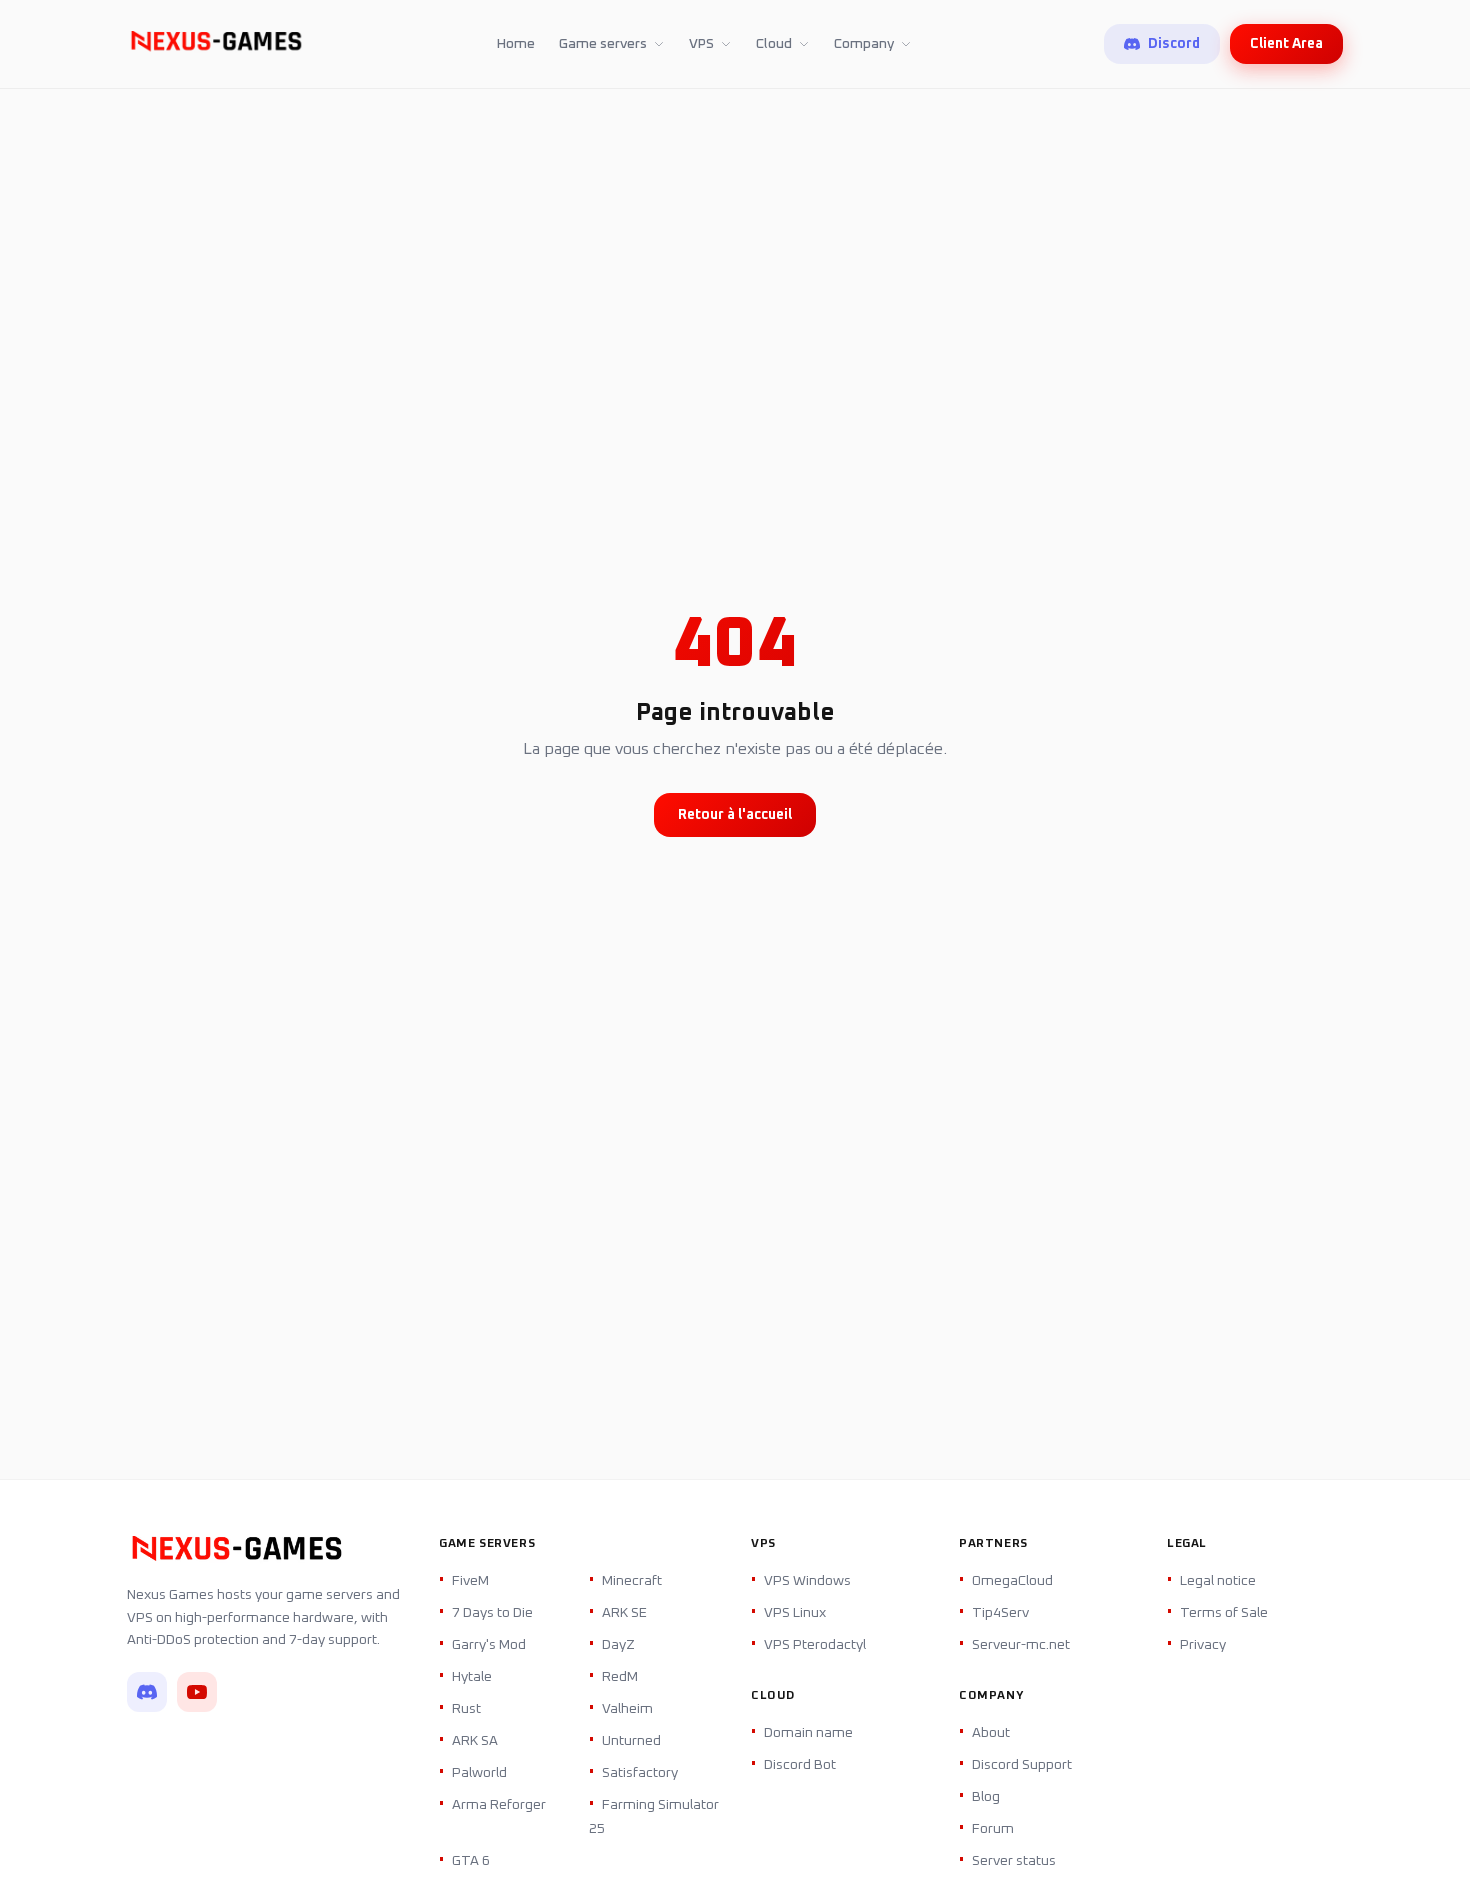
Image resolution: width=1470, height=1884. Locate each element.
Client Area (1286, 44)
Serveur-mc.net (1021, 1645)
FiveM (470, 1581)
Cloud (774, 44)
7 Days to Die (492, 1613)
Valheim (627, 1709)
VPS (701, 44)
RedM (620, 1677)
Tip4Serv (1000, 1613)
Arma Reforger (499, 1805)
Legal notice (1218, 1581)
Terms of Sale (1224, 1613)
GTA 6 (471, 1861)
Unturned (631, 1741)
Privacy (1203, 1645)
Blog (986, 1797)
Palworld (479, 1773)
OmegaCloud (1012, 1581)
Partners (993, 1544)
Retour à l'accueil (735, 815)
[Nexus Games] (216, 44)
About (991, 1733)
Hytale (472, 1677)
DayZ (618, 1645)
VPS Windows (807, 1581)
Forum (993, 1829)
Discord (1174, 44)
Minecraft (632, 1581)
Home (516, 44)
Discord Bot (800, 1765)
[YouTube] (197, 1692)
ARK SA (475, 1741)
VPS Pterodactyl (815, 1645)
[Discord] (147, 1692)
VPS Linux (795, 1613)
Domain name (808, 1733)
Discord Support (1022, 1765)
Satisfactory (640, 1773)
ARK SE (624, 1613)
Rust (466, 1709)
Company (864, 44)
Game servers (603, 44)
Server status (1014, 1861)
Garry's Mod (489, 1645)
